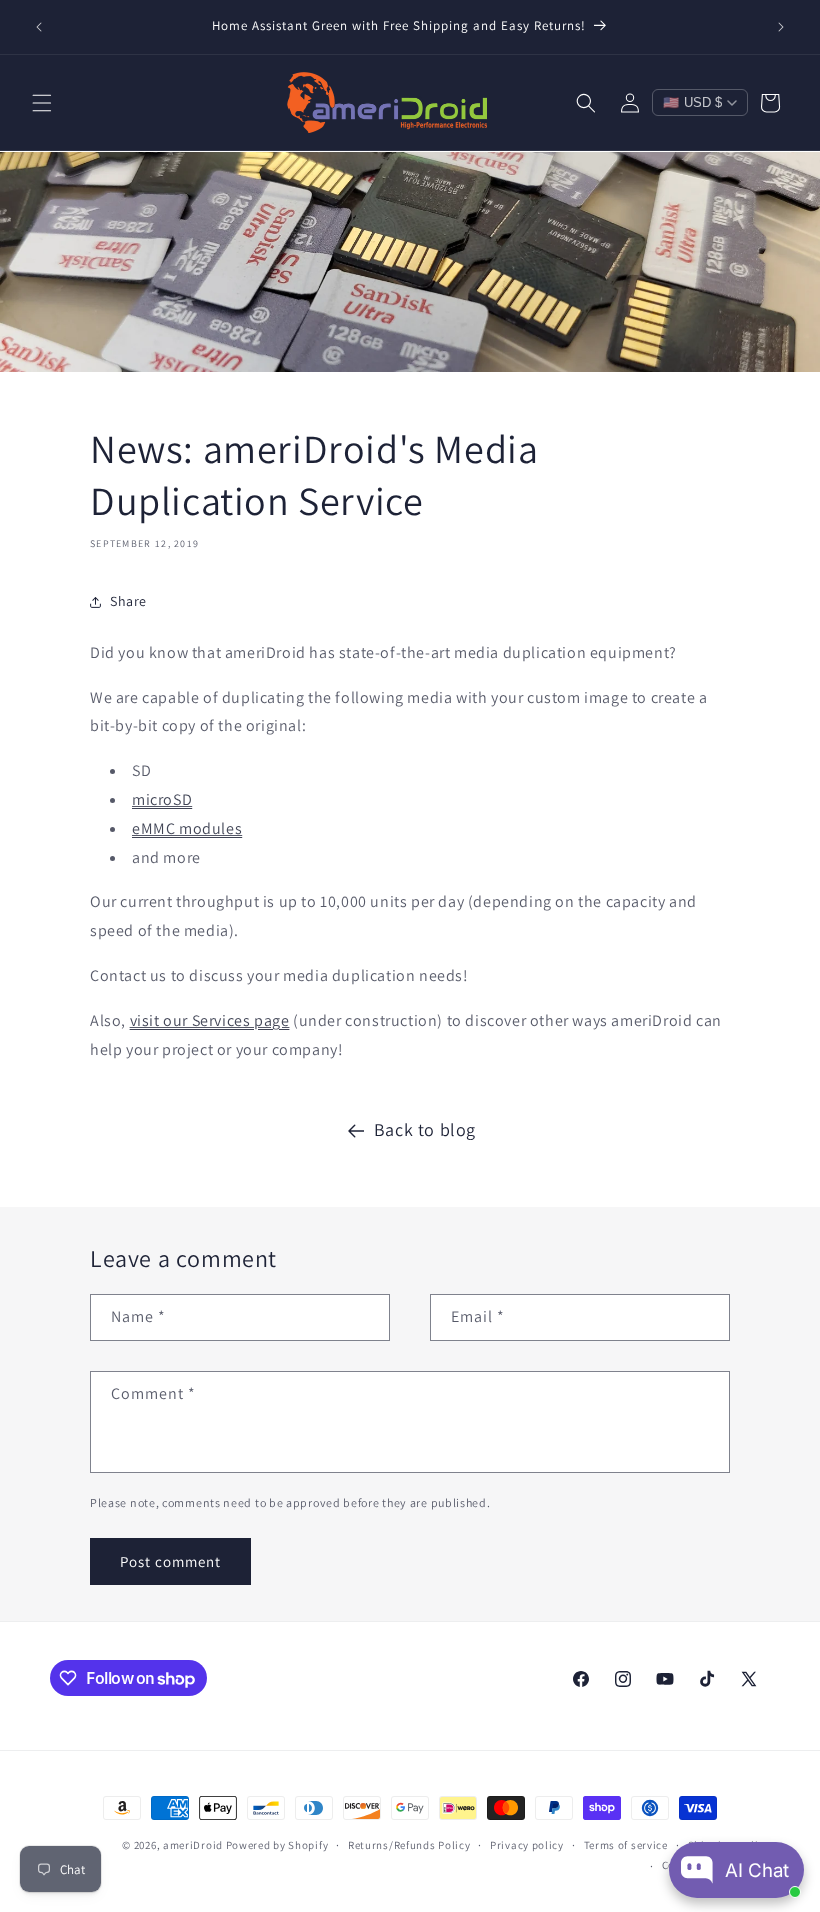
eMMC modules (187, 828)
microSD (162, 799)
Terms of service (626, 1845)
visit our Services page (210, 1020)
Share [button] (128, 601)
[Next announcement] (781, 27)
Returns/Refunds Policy (409, 1845)
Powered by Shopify (277, 1845)
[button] (42, 103)
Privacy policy (527, 1845)
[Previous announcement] (39, 27)
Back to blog (425, 1129)
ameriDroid (193, 1845)
